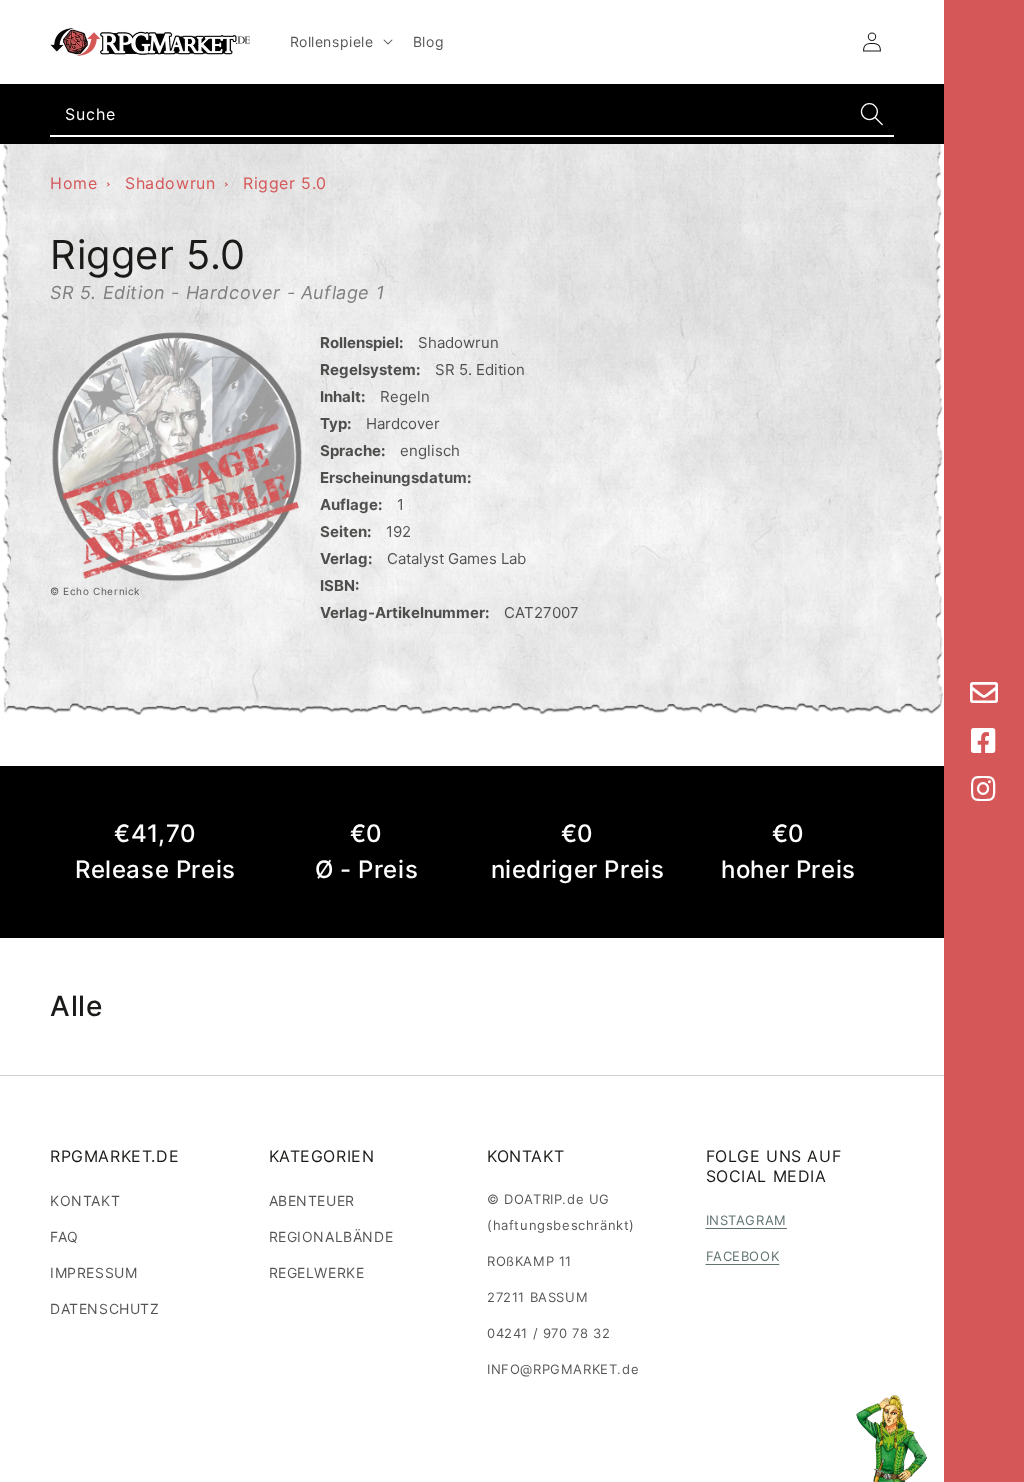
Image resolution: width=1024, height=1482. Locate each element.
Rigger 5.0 (285, 183)
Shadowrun (170, 183)
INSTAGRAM (746, 1220)
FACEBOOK (743, 1256)
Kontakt (85, 1200)
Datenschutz (105, 1308)
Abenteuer (312, 1200)
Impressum (93, 1272)
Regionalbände (331, 1236)
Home (73, 183)
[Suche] (872, 114)
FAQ (64, 1236)
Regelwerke (317, 1272)
